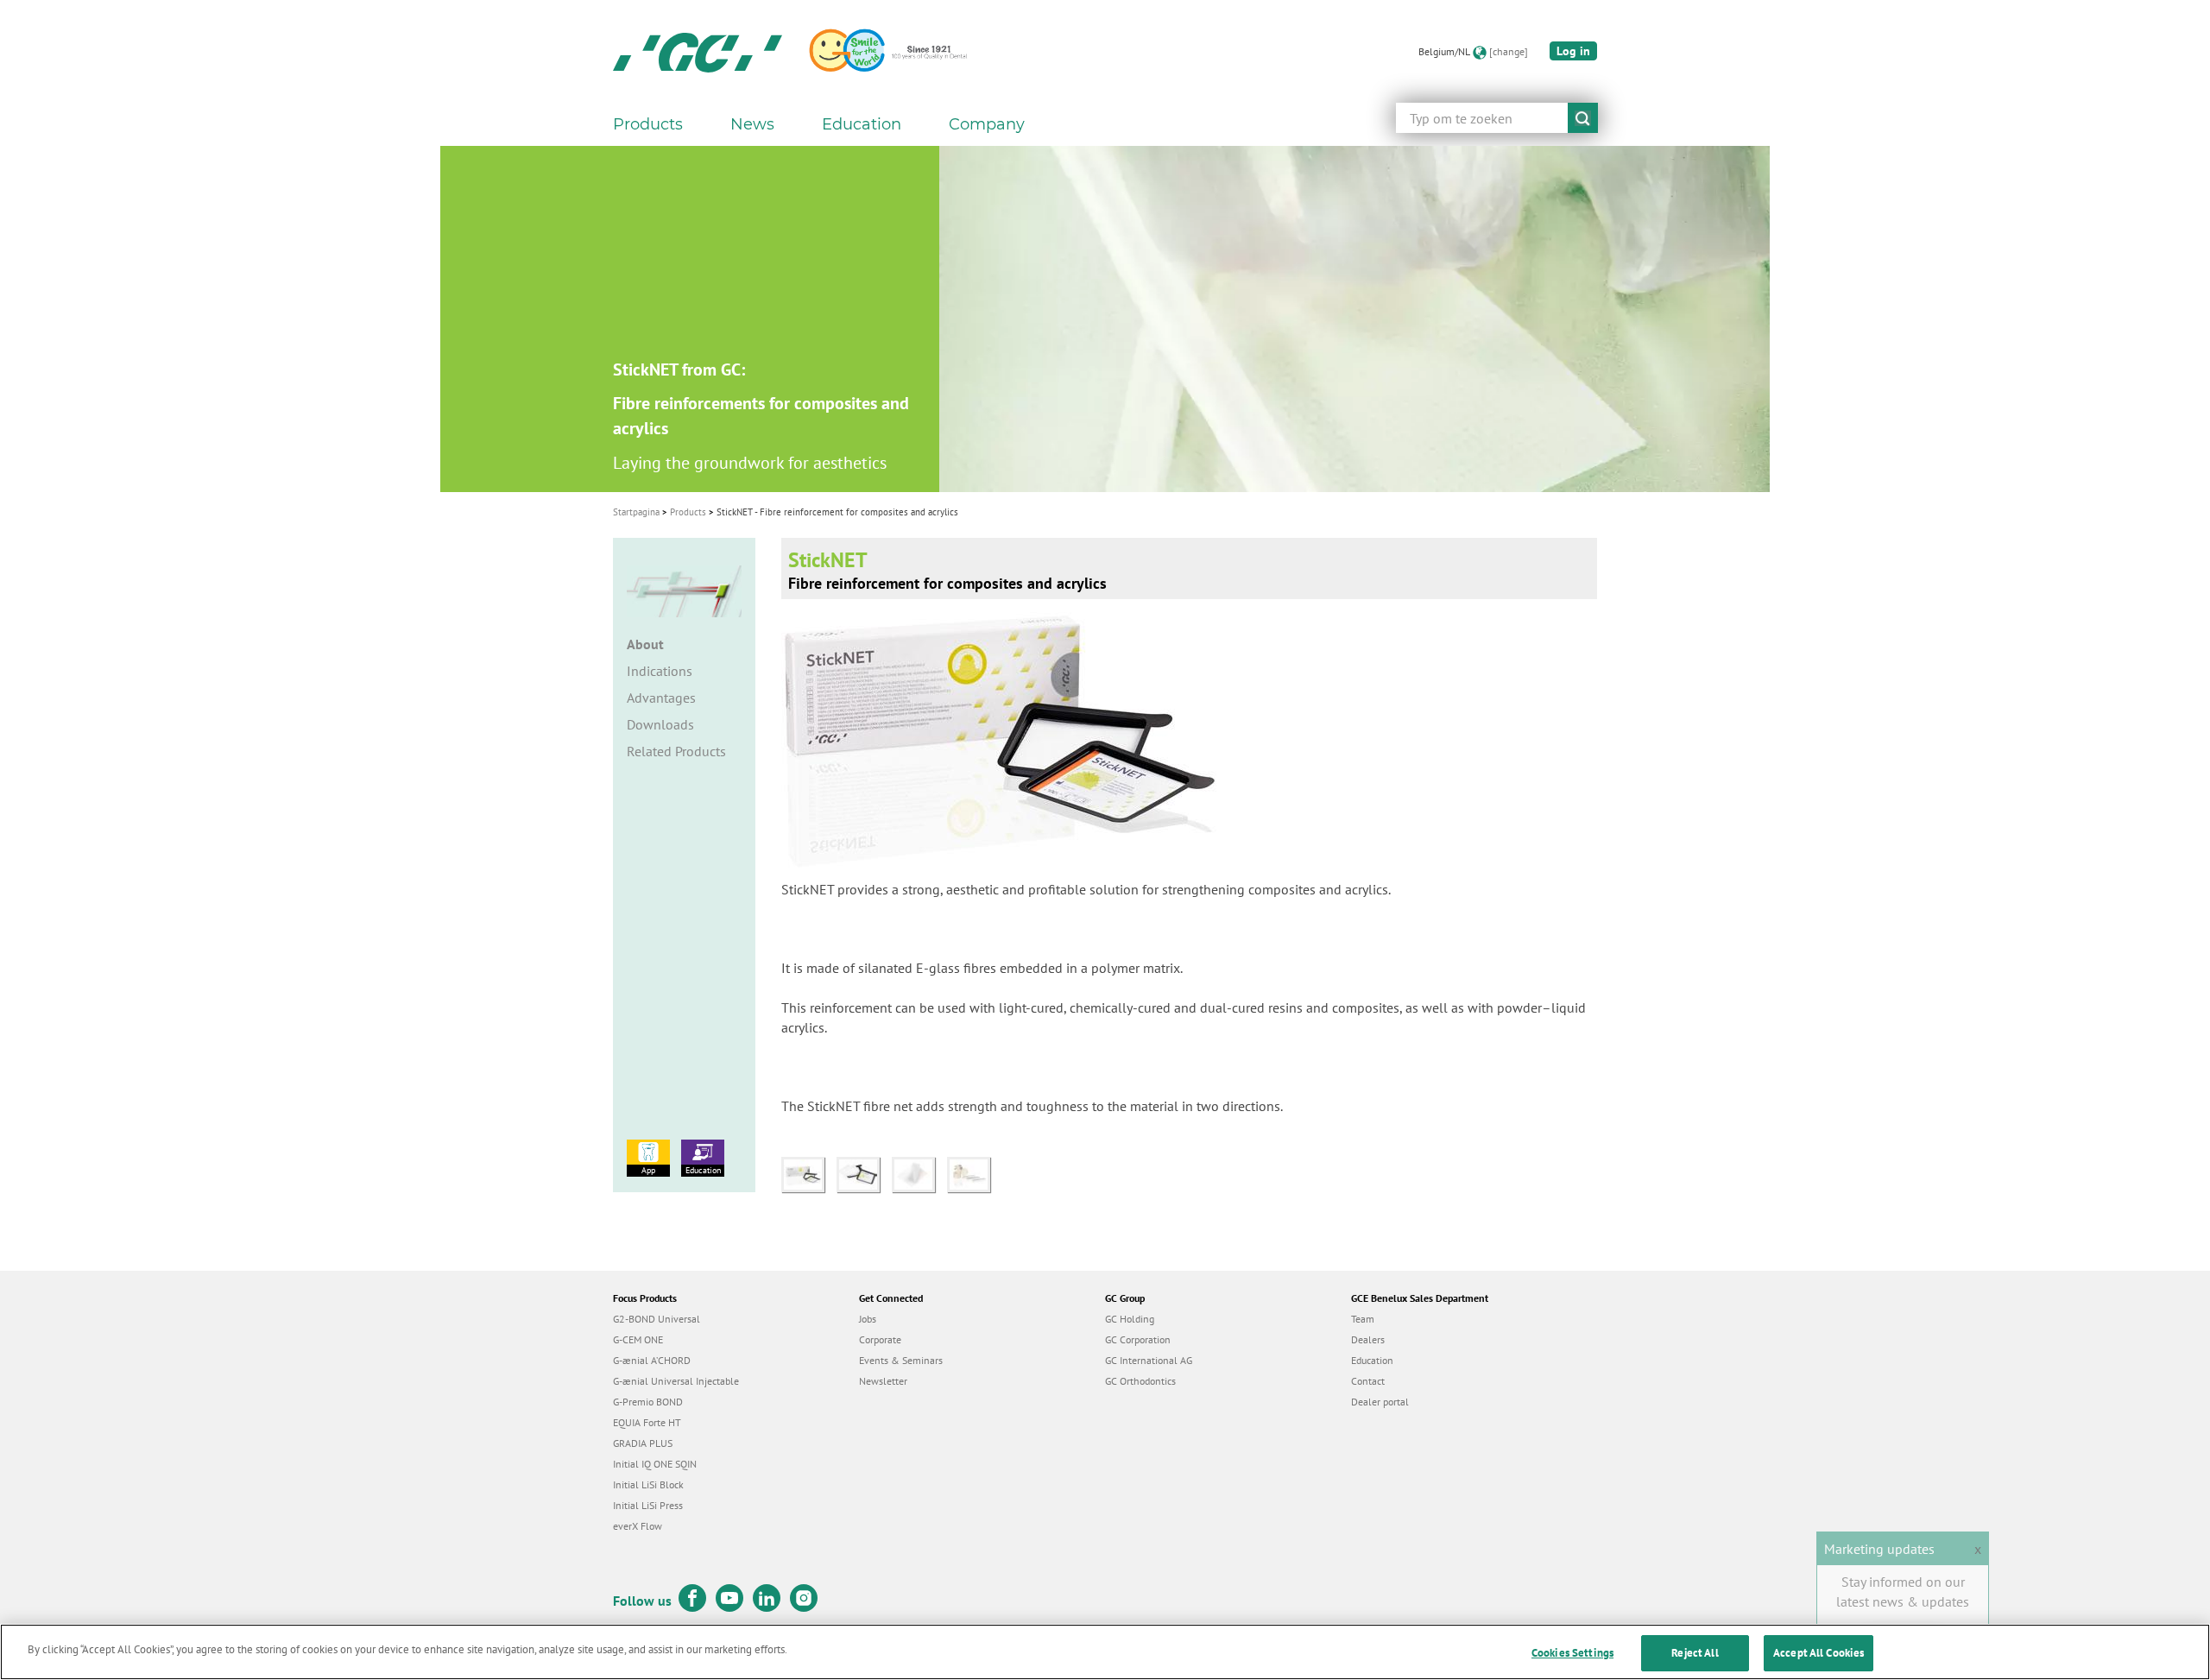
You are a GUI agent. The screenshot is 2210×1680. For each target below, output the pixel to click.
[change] (1509, 51)
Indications (660, 671)
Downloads (660, 724)
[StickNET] (809, 1173)
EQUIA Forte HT (647, 1422)
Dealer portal (1380, 1402)
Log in (1573, 51)
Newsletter (883, 1381)
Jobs (868, 1319)
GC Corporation (1138, 1339)
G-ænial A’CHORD (652, 1360)
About (645, 644)
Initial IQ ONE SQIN (655, 1464)
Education (703, 1170)
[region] (1105, 1652)
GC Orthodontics (1140, 1381)
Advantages (661, 698)
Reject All (1695, 1653)
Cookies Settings (1572, 1653)
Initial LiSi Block (648, 1484)
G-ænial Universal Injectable (676, 1381)
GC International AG (1149, 1360)
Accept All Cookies (1819, 1653)
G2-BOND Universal (657, 1319)
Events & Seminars (901, 1360)
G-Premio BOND (648, 1402)
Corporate (880, 1339)
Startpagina (636, 512)
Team (1363, 1319)
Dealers (1368, 1339)
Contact (1368, 1381)
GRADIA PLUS (643, 1443)
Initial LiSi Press (648, 1505)
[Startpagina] (698, 52)
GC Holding (1130, 1319)
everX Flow (638, 1526)
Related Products (676, 751)
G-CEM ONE (638, 1339)
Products (688, 512)
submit (1583, 118)
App (648, 1170)
